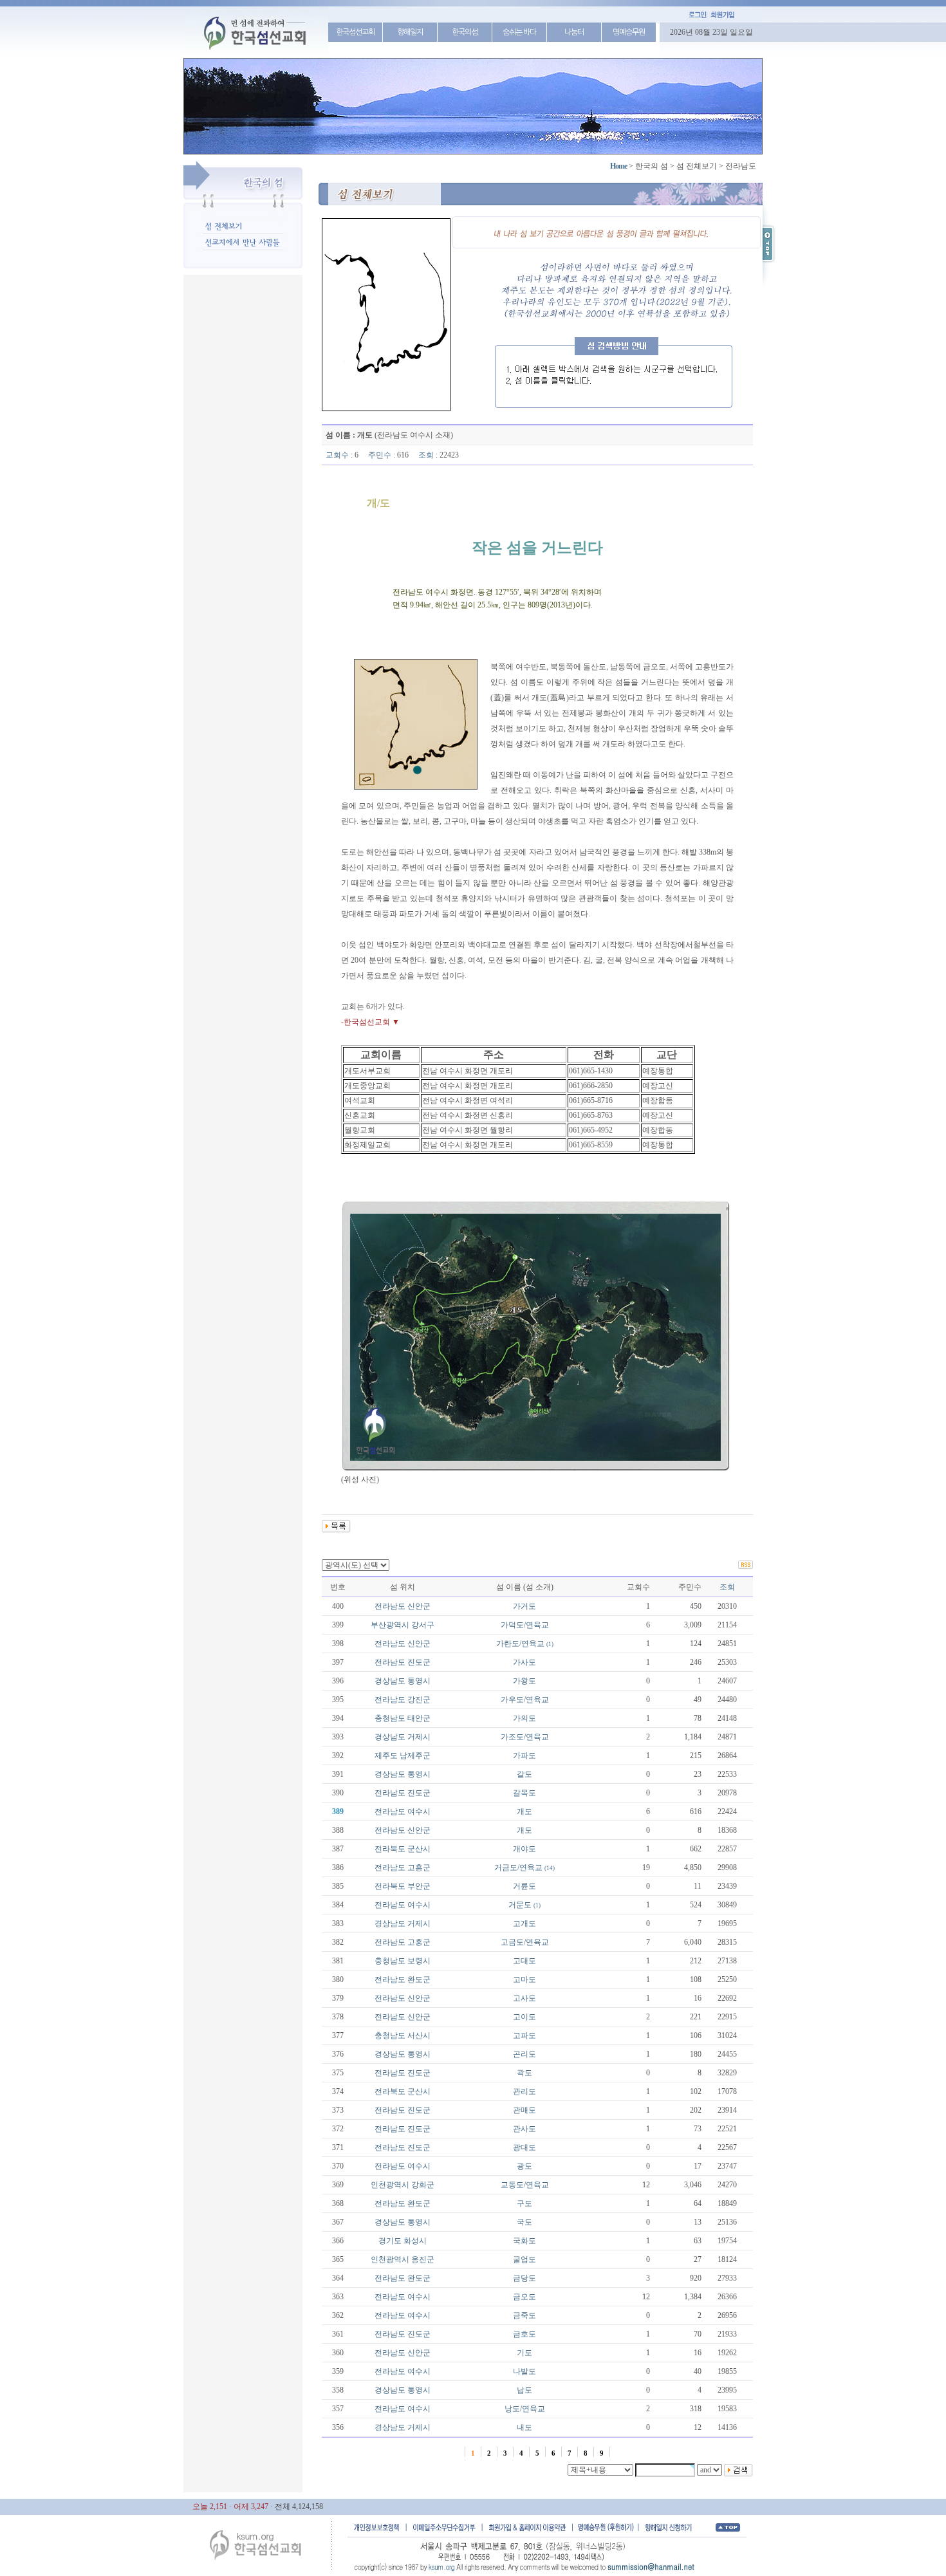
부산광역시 (390, 1625)
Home (618, 166)
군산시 (419, 1849)
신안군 (419, 1606)
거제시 (419, 1737)
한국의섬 (465, 32)
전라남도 (390, 1606)
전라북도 (390, 1849)
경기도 (390, 2241)
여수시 (419, 1812)
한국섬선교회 (355, 32)
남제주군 (415, 1756)
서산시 (419, 2035)
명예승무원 (629, 32)
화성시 (415, 2241)
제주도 (386, 1756)
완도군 (419, 1979)
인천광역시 (390, 2185)
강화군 (423, 2185)
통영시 (419, 1681)
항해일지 (410, 32)
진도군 (419, 1662)
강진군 (419, 1700)
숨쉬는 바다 (519, 32)
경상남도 (390, 1681)
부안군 (419, 1886)
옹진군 (423, 2259)
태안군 (419, 1718)
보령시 (419, 1961)
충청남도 (390, 1718)
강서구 (423, 1625)
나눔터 (574, 32)
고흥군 (419, 1867)
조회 (727, 1587)
